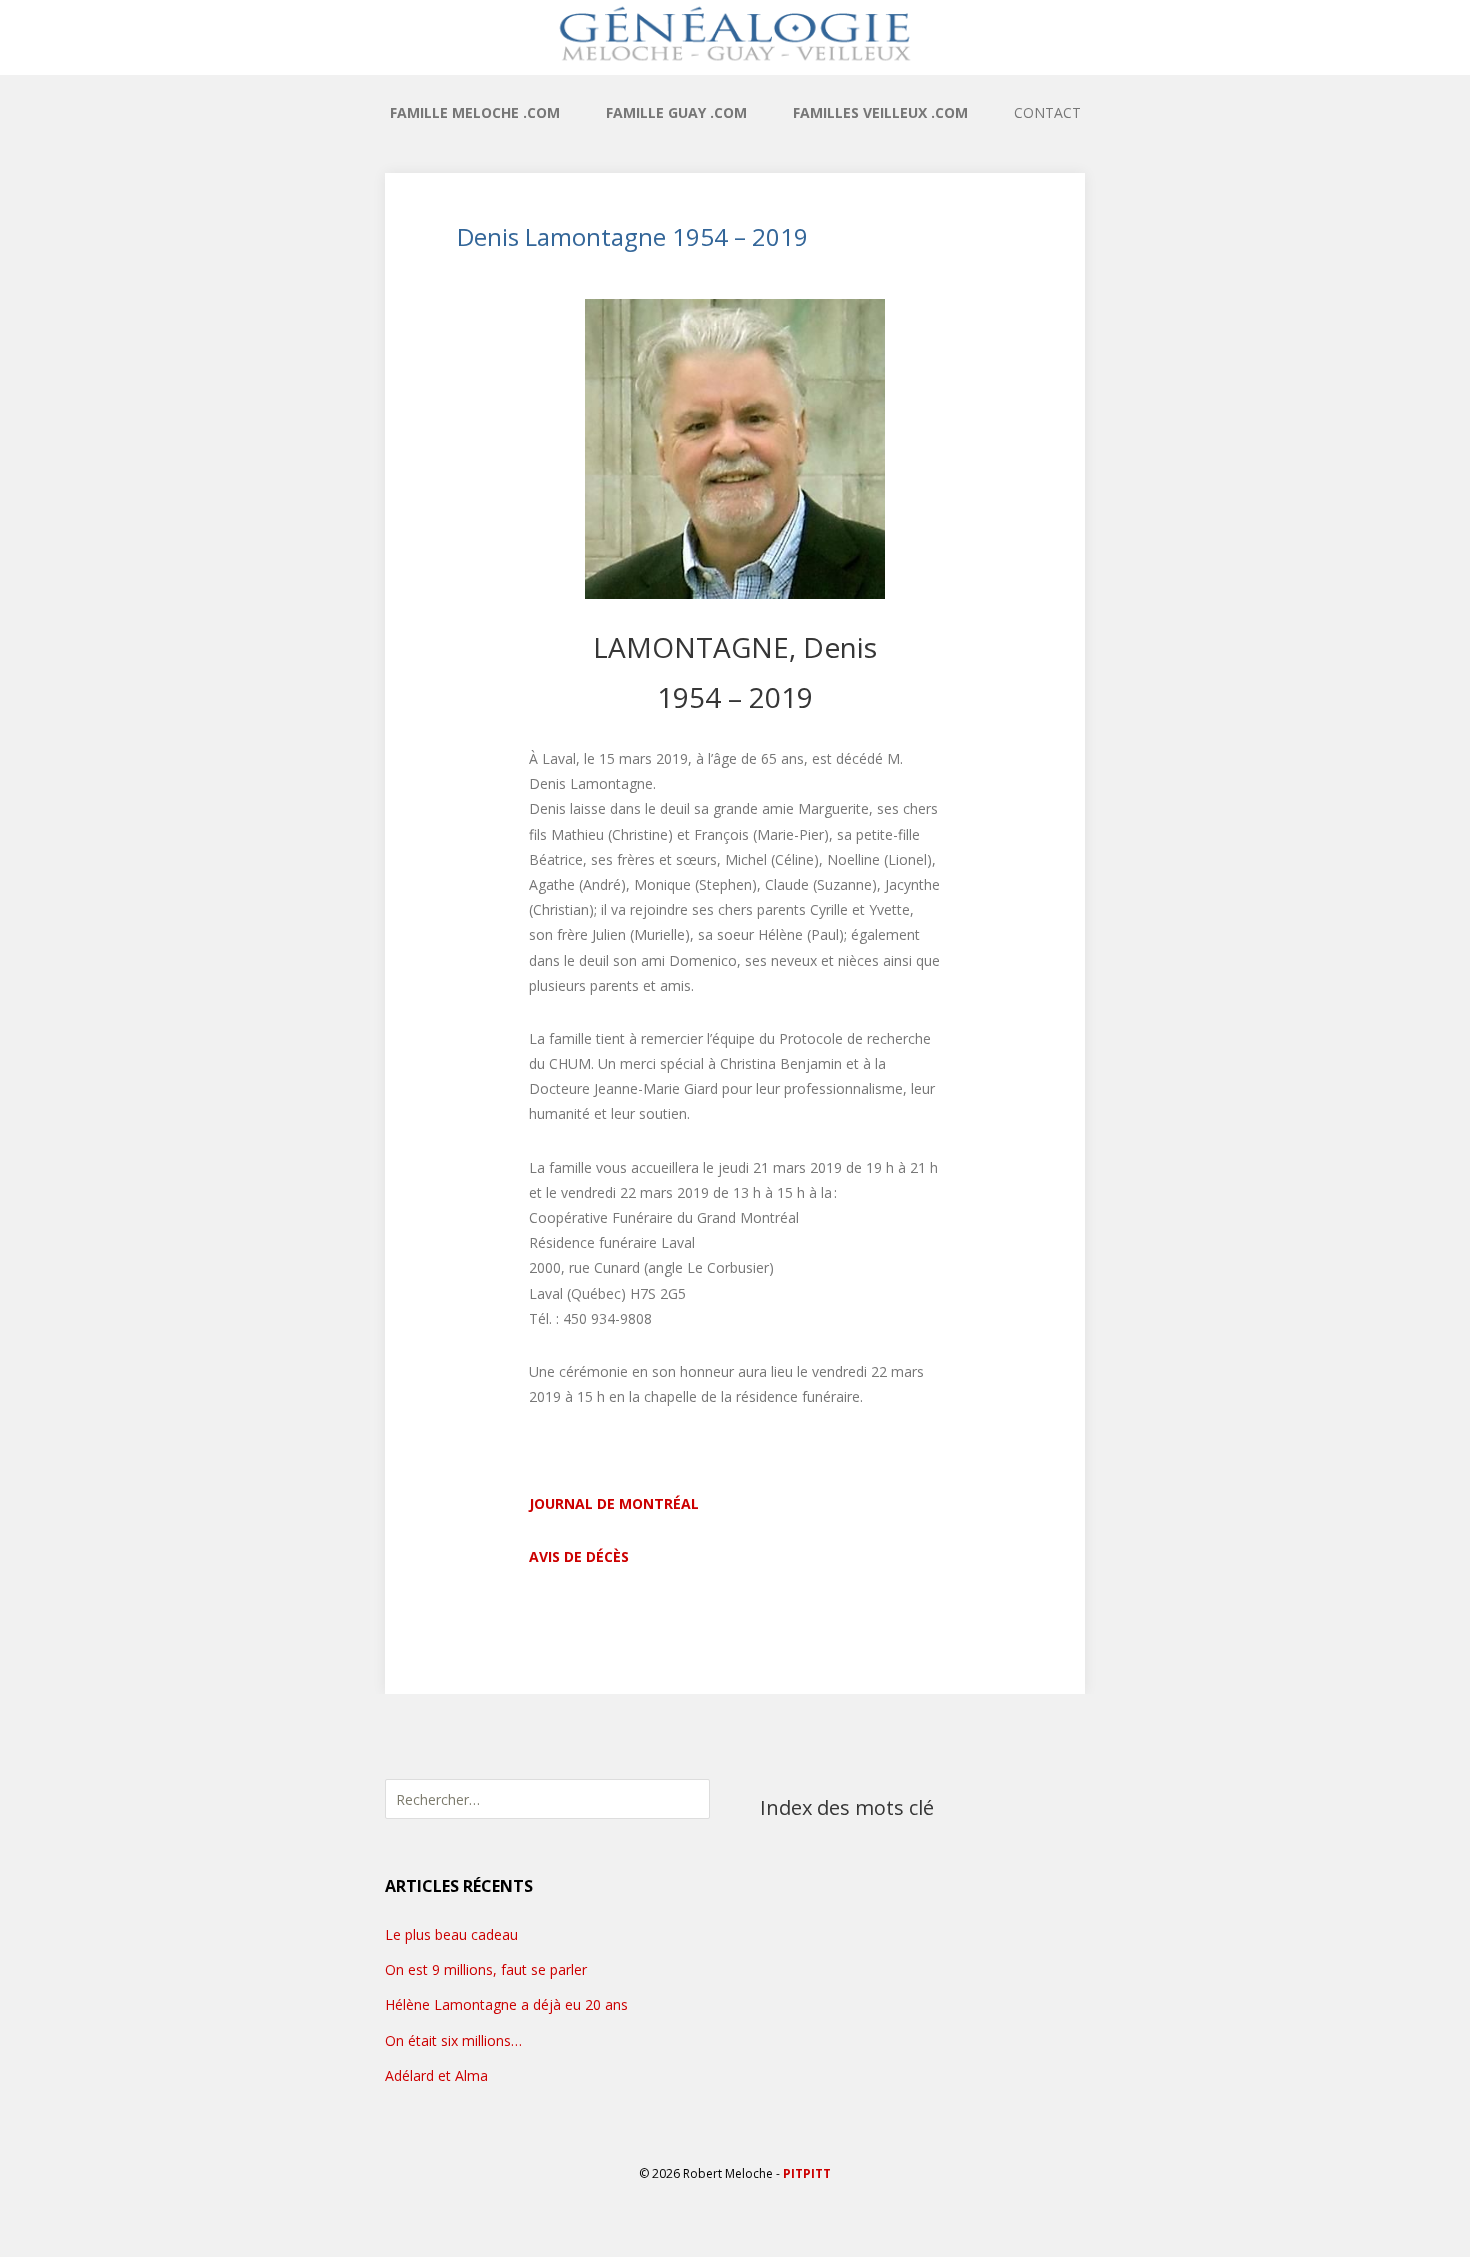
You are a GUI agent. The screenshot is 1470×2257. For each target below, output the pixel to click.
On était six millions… (453, 2040)
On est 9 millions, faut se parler (486, 1969)
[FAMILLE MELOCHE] (735, 33)
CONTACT (1047, 112)
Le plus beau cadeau (451, 1934)
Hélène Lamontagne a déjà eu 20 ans (506, 2004)
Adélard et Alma (436, 2075)
